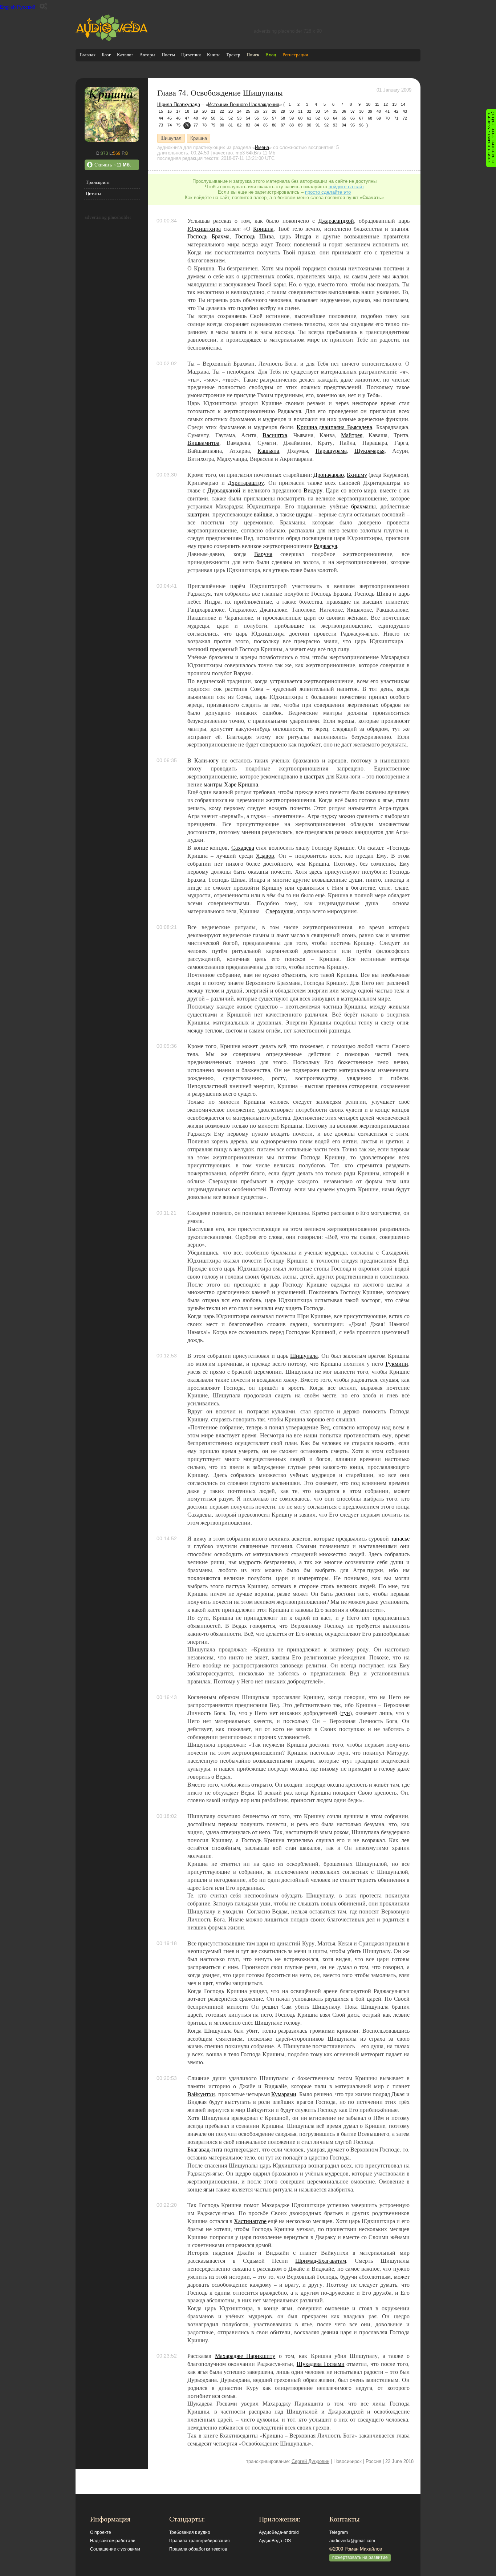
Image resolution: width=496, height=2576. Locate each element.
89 (300, 125)
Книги (213, 55)
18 (187, 111)
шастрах (314, 776)
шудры (304, 514)
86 (274, 125)
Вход (271, 55)
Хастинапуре (250, 2221)
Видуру (313, 490)
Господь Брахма (208, 236)
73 (161, 125)
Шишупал (171, 138)
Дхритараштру (246, 483)
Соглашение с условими (115, 2549)
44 (161, 118)
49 (204, 118)
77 (196, 125)
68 (370, 118)
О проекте (101, 2532)
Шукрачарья (369, 451)
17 (178, 111)
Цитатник (191, 55)
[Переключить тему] (43, 6)
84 (257, 125)
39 (370, 111)
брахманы (363, 506)
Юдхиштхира (204, 229)
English (8, 7)
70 (387, 118)
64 (335, 118)
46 (178, 118)
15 (161, 111)
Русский (26, 7)
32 (309, 111)
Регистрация (295, 55)
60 (300, 118)
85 (265, 125)
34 (326, 111)
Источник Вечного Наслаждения (244, 104)
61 (309, 118)
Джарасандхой (336, 221)
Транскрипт (98, 182)
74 (170, 125)
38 (361, 111)
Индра (303, 236)
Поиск (253, 55)
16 (170, 111)
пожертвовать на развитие (360, 2557)
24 (239, 111)
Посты (168, 55)
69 (379, 118)
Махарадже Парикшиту (245, 2356)
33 (318, 111)
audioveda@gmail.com (352, 2541)
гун (346, 1713)
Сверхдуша (279, 911)
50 (213, 118)
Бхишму (357, 475)
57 (274, 118)
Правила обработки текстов (198, 2549)
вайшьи (263, 514)
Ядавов (265, 856)
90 (309, 125)
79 (213, 125)
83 (248, 125)
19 (196, 111)
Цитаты (93, 194)
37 (353, 111)
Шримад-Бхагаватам (321, 2261)
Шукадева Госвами (321, 2364)
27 (265, 111)
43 (405, 111)
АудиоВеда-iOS (275, 2541)
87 (283, 125)
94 (344, 125)
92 (326, 125)
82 (239, 125)
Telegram (339, 2532)
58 (283, 118)
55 (257, 118)
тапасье (400, 1538)
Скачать (113, 165)
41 (387, 111)
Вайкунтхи (201, 2094)
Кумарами (284, 2094)
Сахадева (243, 848)
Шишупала (304, 1356)
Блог (106, 55)
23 (231, 111)
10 (368, 104)
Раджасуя (325, 546)
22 (222, 111)
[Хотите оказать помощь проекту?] (491, 138)
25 (248, 111)
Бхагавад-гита (205, 2149)
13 (394, 104)
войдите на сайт (346, 187)
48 (196, 118)
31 (300, 111)
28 (274, 111)
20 (204, 111)
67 (361, 118)
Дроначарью (329, 475)
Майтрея (352, 435)
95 (353, 125)
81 (231, 125)
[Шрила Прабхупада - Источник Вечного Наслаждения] (112, 140)
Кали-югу (206, 760)
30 (292, 111)
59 (292, 118)
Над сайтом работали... (114, 2541)
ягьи (209, 2189)
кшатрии (198, 514)
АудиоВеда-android (279, 2532)
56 (265, 118)
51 (222, 118)
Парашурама (331, 451)
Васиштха (275, 435)
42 (396, 111)
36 (344, 111)
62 (318, 118)
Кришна (199, 138)
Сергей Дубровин (310, 2461)
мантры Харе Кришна (231, 784)
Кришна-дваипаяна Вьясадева (334, 427)
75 (178, 125)
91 (318, 125)
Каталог (125, 55)
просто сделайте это (328, 192)
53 (239, 118)
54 (248, 118)
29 (283, 111)
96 (361, 125)
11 (377, 104)
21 (213, 111)
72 (405, 118)
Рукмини (397, 1364)
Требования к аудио (190, 2532)
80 (222, 125)
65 (344, 118)
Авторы (147, 55)
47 (187, 118)
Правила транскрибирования (200, 2541)
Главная (88, 55)
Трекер (233, 55)
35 (335, 111)
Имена (262, 147)
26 (257, 111)
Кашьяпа (268, 451)
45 (170, 118)
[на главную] (112, 39)
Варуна (263, 554)
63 (326, 118)
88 (292, 125)
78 (204, 125)
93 (335, 125)
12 (386, 104)
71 (396, 118)
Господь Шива (255, 236)
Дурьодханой (224, 490)
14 (403, 104)
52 (231, 118)
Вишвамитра (203, 443)
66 (353, 118)
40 (379, 111)
